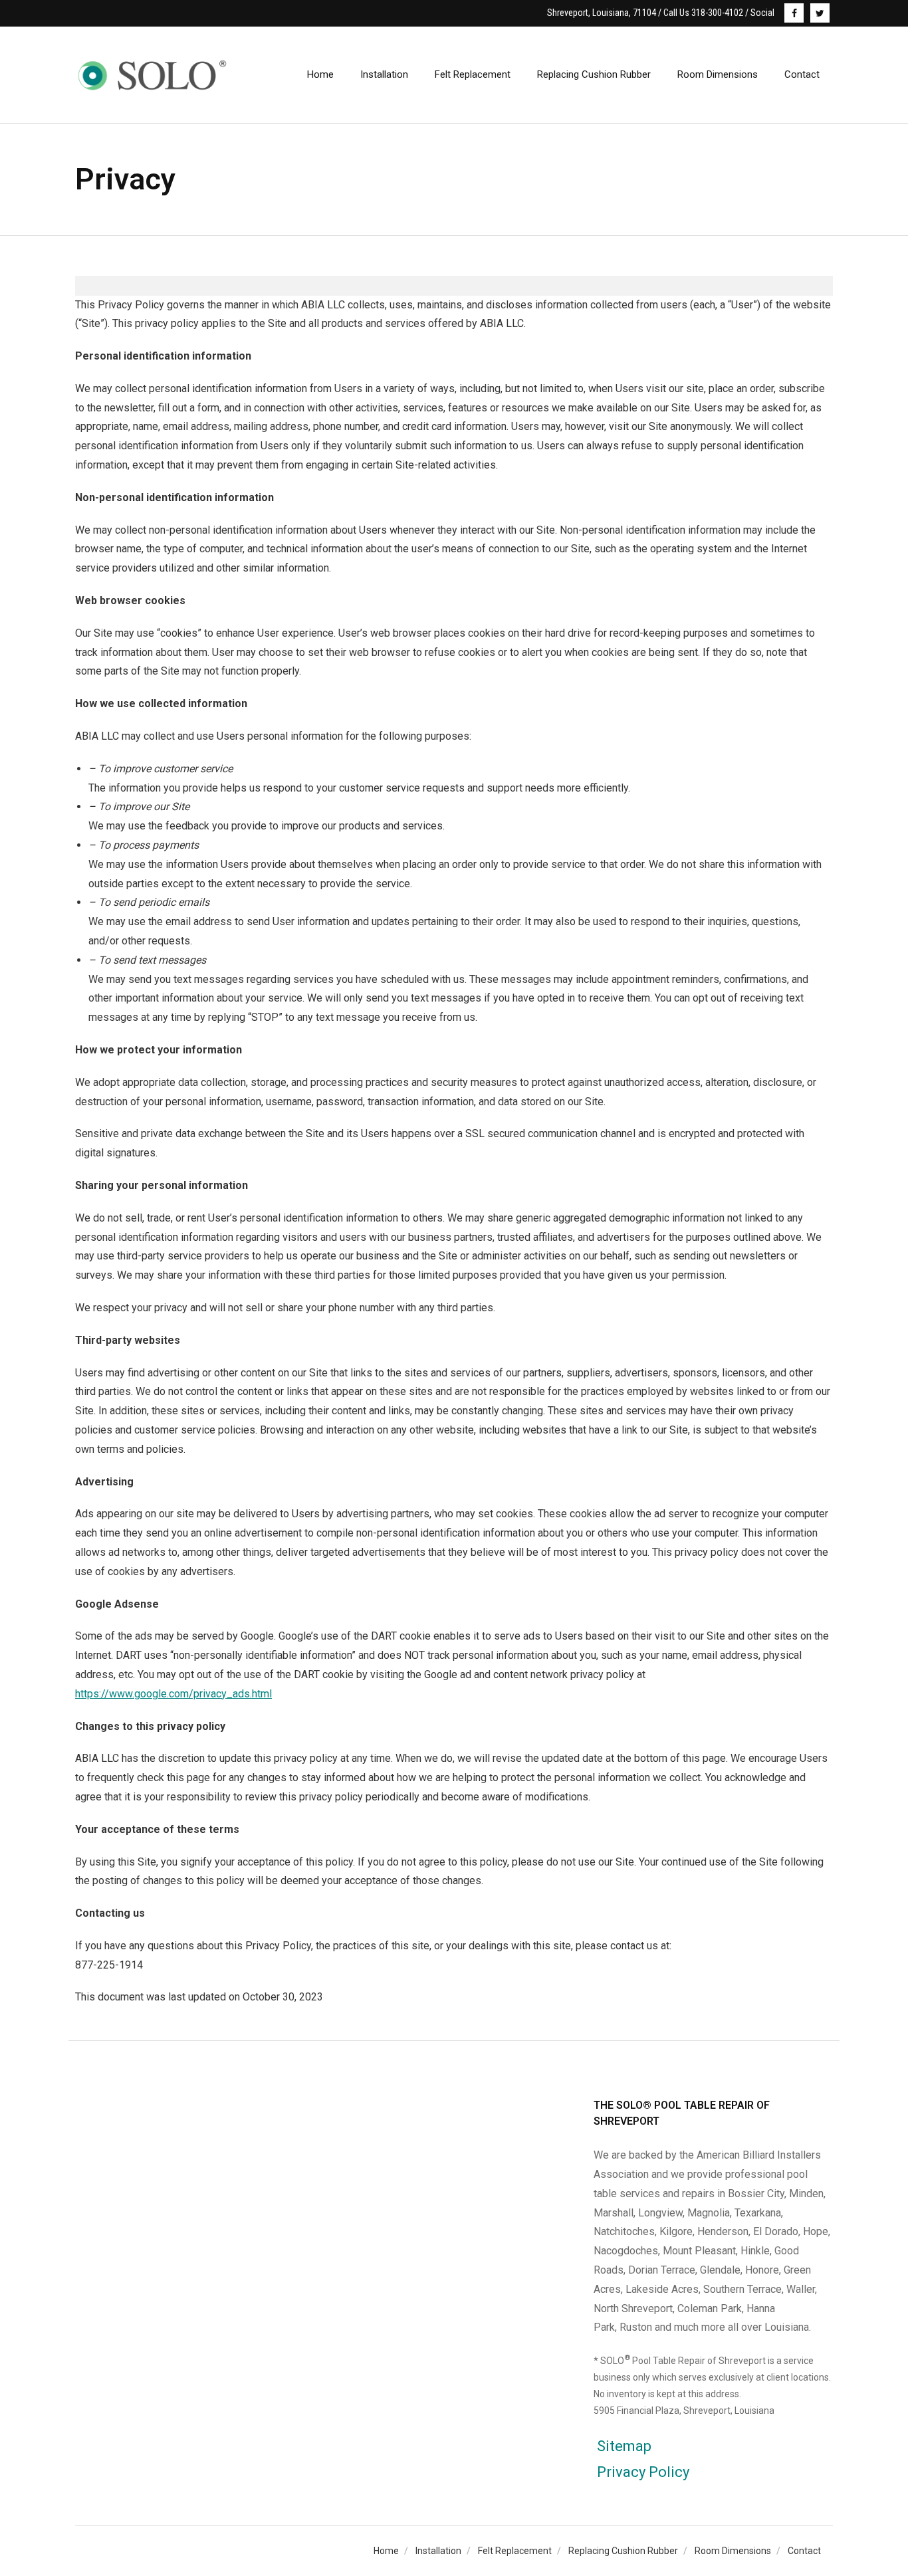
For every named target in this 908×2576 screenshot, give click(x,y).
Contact (804, 2551)
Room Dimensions (733, 2551)
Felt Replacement (515, 2551)
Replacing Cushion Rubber (623, 2551)
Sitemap (624, 2446)
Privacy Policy (643, 2472)
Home (386, 2551)
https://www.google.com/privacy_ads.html (173, 1694)
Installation (438, 2551)
